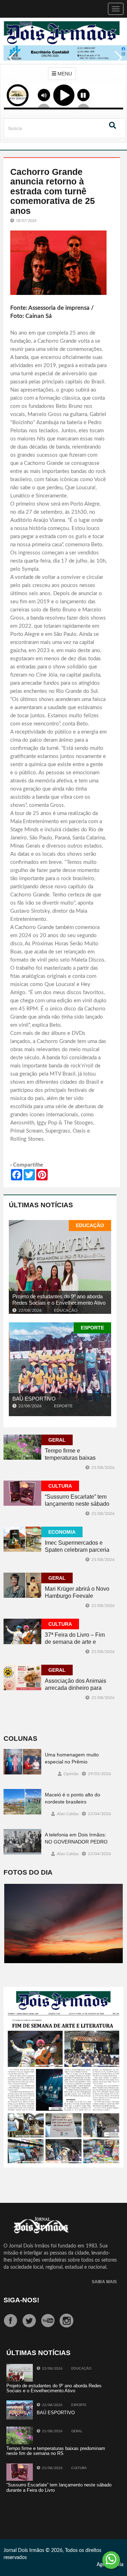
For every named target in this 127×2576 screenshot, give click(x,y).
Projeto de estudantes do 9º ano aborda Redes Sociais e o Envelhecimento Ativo (59, 1300)
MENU (64, 74)
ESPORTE (92, 1328)
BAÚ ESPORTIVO (34, 1399)
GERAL (57, 1440)
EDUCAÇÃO (90, 1225)
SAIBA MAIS (104, 2282)
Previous (11, 63)
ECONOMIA (62, 1532)
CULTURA (60, 1486)
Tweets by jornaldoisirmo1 (35, 2512)
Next (116, 63)
